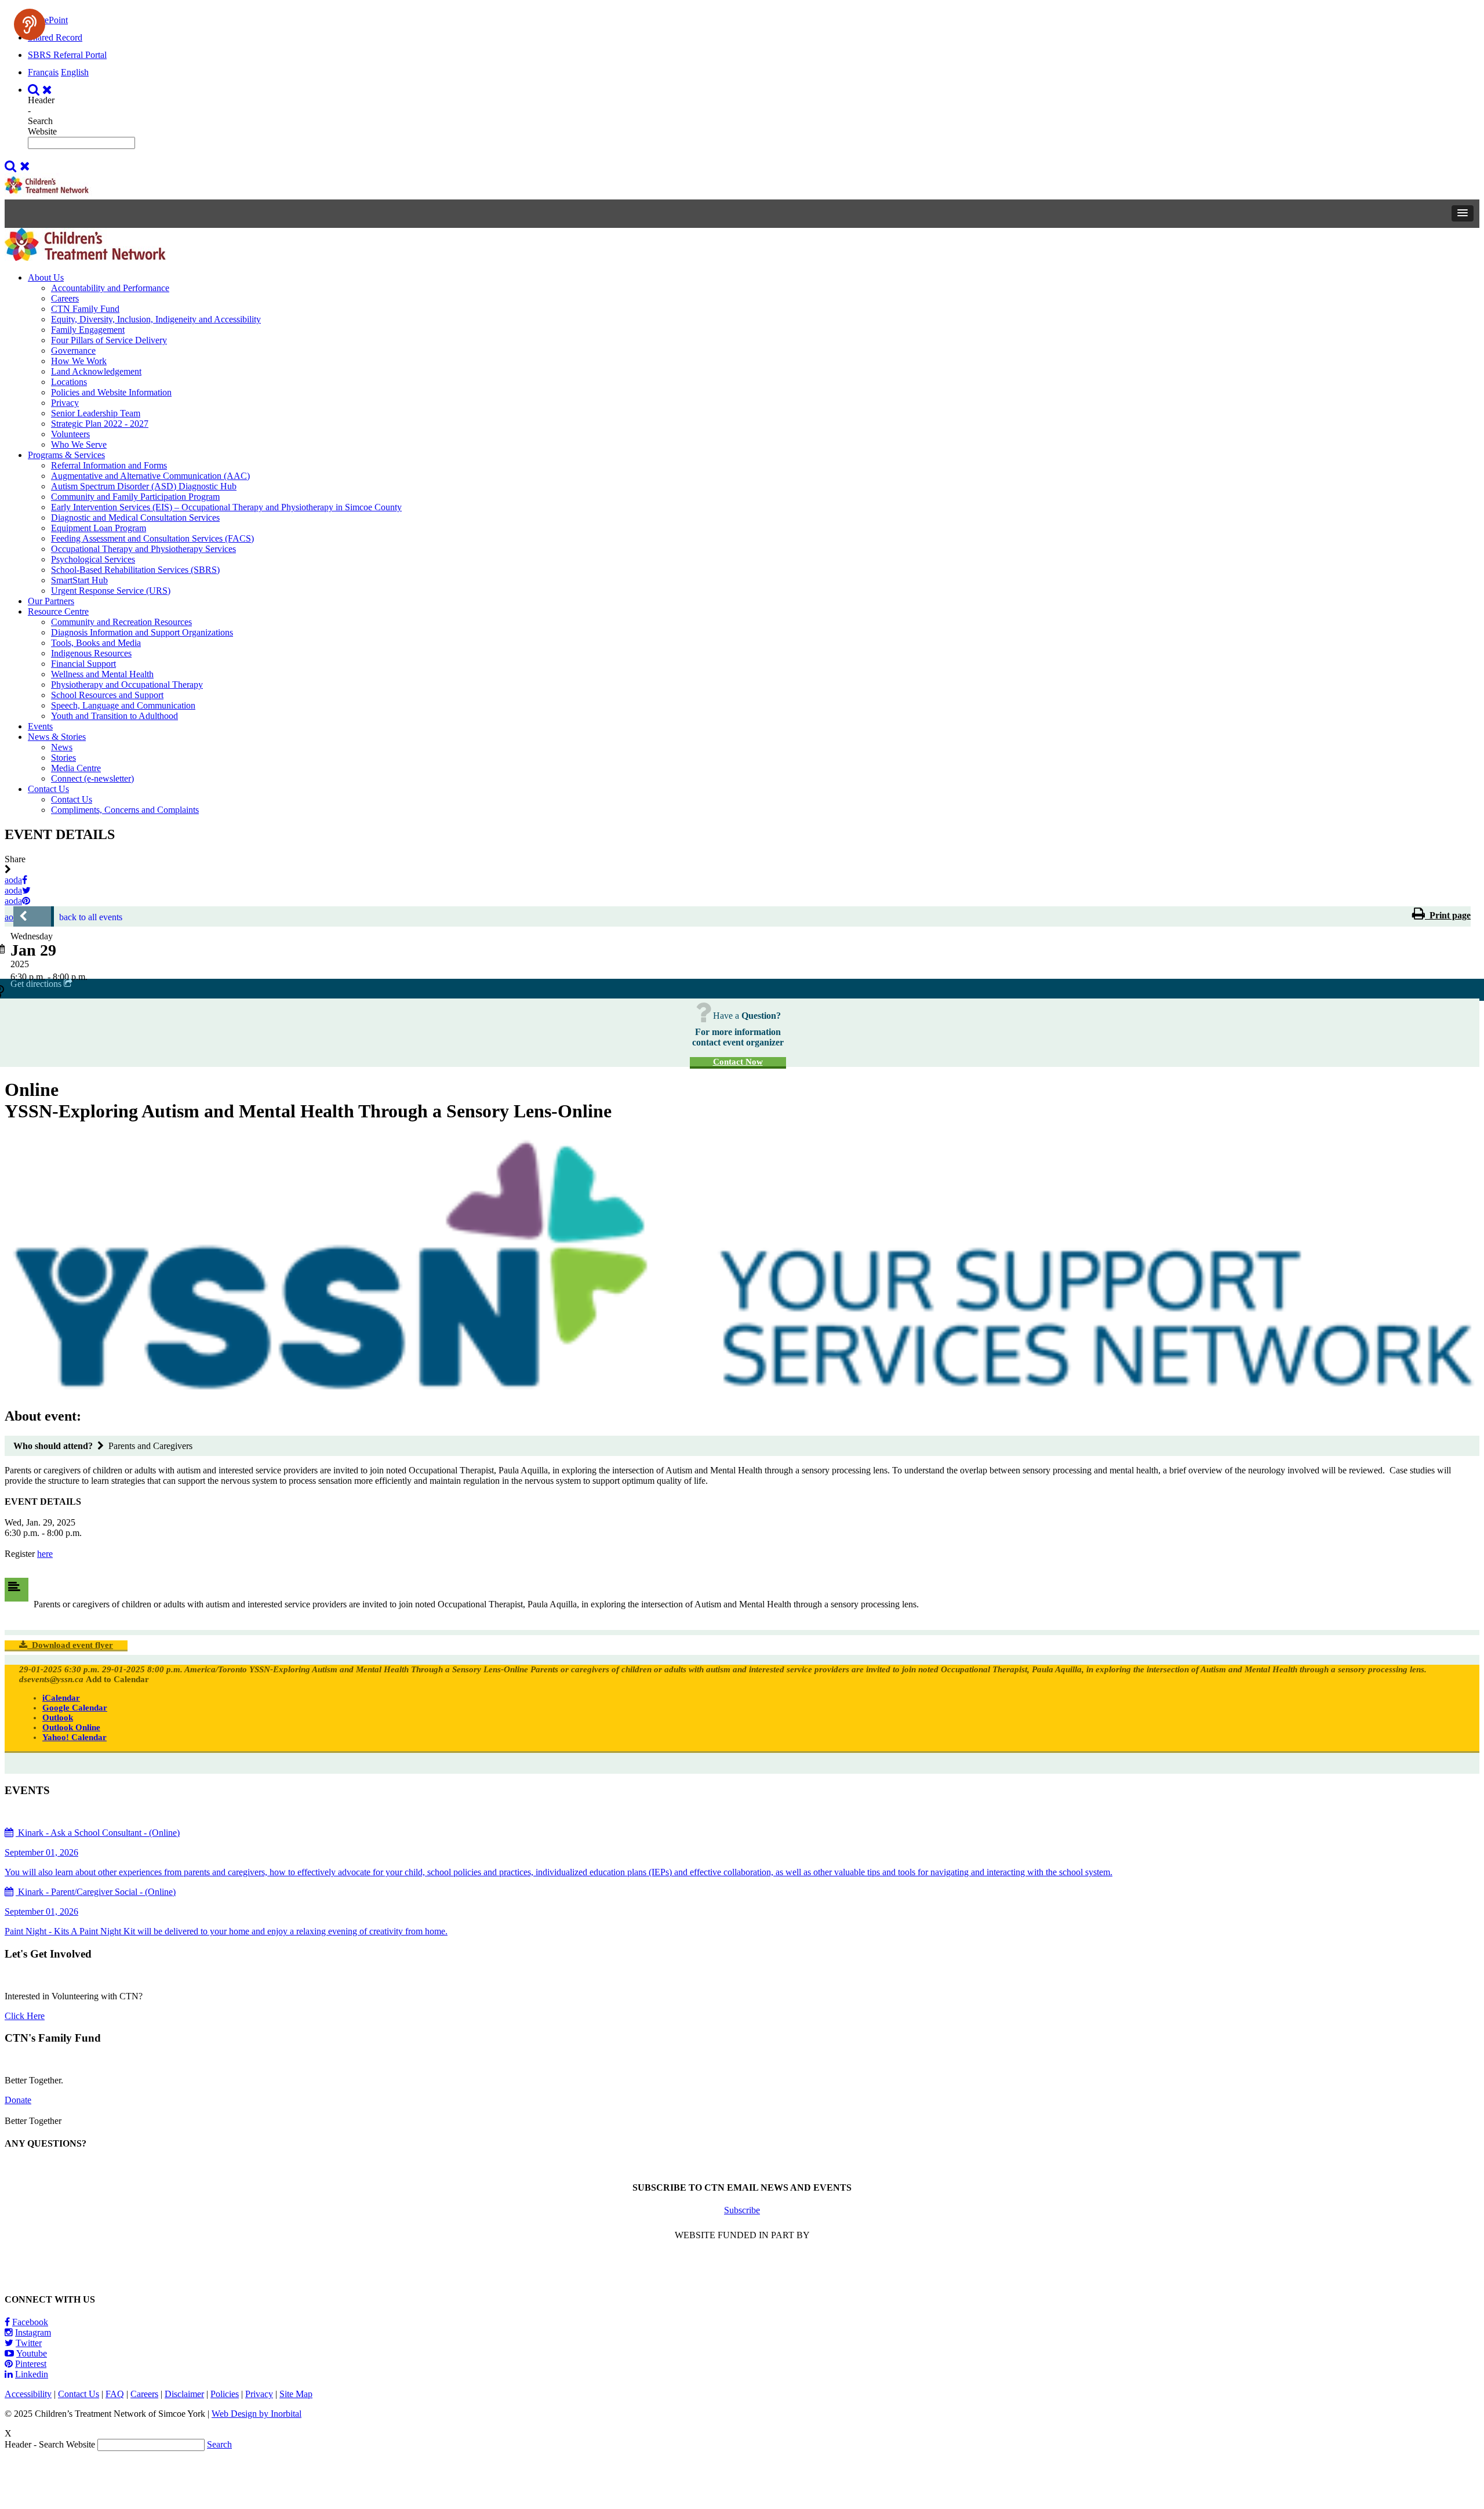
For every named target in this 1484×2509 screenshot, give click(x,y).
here (45, 1554)
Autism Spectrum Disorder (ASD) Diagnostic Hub (144, 486)
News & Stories (57, 737)
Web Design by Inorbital (257, 2414)
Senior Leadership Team (96, 413)
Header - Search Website (42, 116)
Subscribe (742, 2210)
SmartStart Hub (79, 580)
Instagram (33, 2332)
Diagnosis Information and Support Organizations (142, 632)
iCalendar (61, 1698)
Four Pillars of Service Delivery (109, 340)
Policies (225, 2394)
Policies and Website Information (111, 392)
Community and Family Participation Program (135, 497)
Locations (69, 382)
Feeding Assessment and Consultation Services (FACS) (152, 538)
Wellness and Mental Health (102, 674)
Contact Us (48, 789)
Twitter (29, 2343)
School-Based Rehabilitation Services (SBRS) (135, 570)
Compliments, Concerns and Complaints (125, 810)
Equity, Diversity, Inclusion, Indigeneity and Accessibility (156, 319)
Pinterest (31, 2364)
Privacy (65, 403)
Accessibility (28, 2394)
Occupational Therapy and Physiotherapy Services (143, 549)
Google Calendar (75, 1708)
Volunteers (70, 434)
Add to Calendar (117, 1679)
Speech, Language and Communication (123, 705)
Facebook (30, 2322)
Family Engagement (88, 330)
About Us (46, 277)
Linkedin (32, 2374)
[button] (1463, 213)
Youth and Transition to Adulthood (114, 716)
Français (43, 72)
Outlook (58, 1718)
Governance (73, 351)
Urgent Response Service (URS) (111, 591)
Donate (18, 2100)
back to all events (91, 917)
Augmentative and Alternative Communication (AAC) (150, 476)
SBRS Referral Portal (67, 55)
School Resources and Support (107, 695)
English (75, 72)
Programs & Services (66, 455)
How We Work (79, 361)
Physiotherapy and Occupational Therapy (127, 685)
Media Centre (76, 768)
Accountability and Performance (110, 288)
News (62, 747)
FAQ (115, 2394)
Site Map (296, 2394)
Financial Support (83, 664)
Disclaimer (184, 2394)
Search (219, 2444)
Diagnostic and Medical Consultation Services (135, 518)
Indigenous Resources (91, 653)
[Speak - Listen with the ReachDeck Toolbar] (30, 24)
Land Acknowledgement (96, 371)
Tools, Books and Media (96, 643)
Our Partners (51, 601)
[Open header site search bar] (41, 90)
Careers (65, 298)
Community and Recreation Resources (121, 622)
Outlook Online (71, 1727)
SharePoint (48, 20)
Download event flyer (70, 1645)
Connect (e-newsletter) (92, 778)
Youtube (32, 2353)
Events (40, 726)
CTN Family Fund (85, 309)
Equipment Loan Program (99, 528)
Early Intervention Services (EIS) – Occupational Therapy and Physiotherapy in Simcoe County (226, 507)
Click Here (25, 2016)
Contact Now (738, 1062)
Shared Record (55, 37)
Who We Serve (79, 444)
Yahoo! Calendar (74, 1737)
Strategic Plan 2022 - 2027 (100, 424)
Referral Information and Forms (109, 465)
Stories (63, 758)
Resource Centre (58, 611)
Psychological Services (93, 559)
